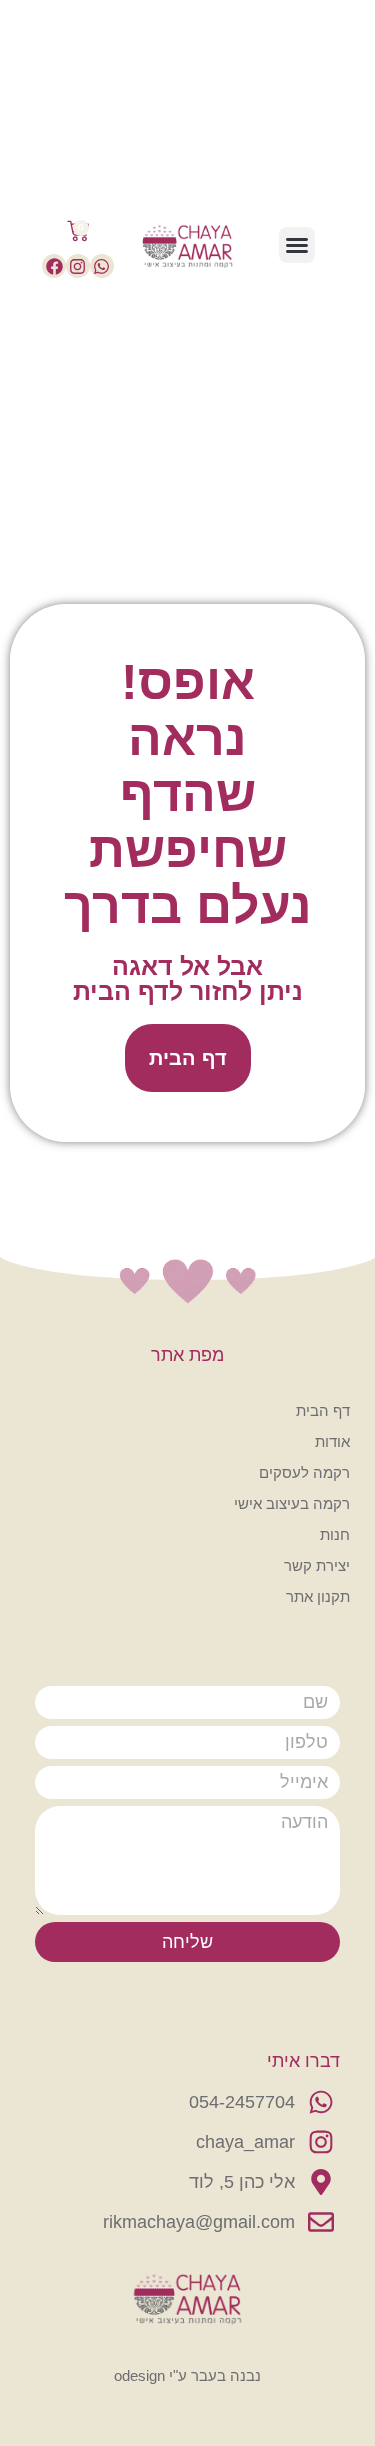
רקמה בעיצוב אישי (292, 1503)
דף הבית (323, 1410)
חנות (335, 1534)
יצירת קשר (317, 1565)
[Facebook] (54, 266)
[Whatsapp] (102, 266)
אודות (332, 1441)
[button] (297, 245)
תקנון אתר (318, 1596)
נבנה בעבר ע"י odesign (187, 2375)
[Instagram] (78, 266)
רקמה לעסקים (304, 1472)
